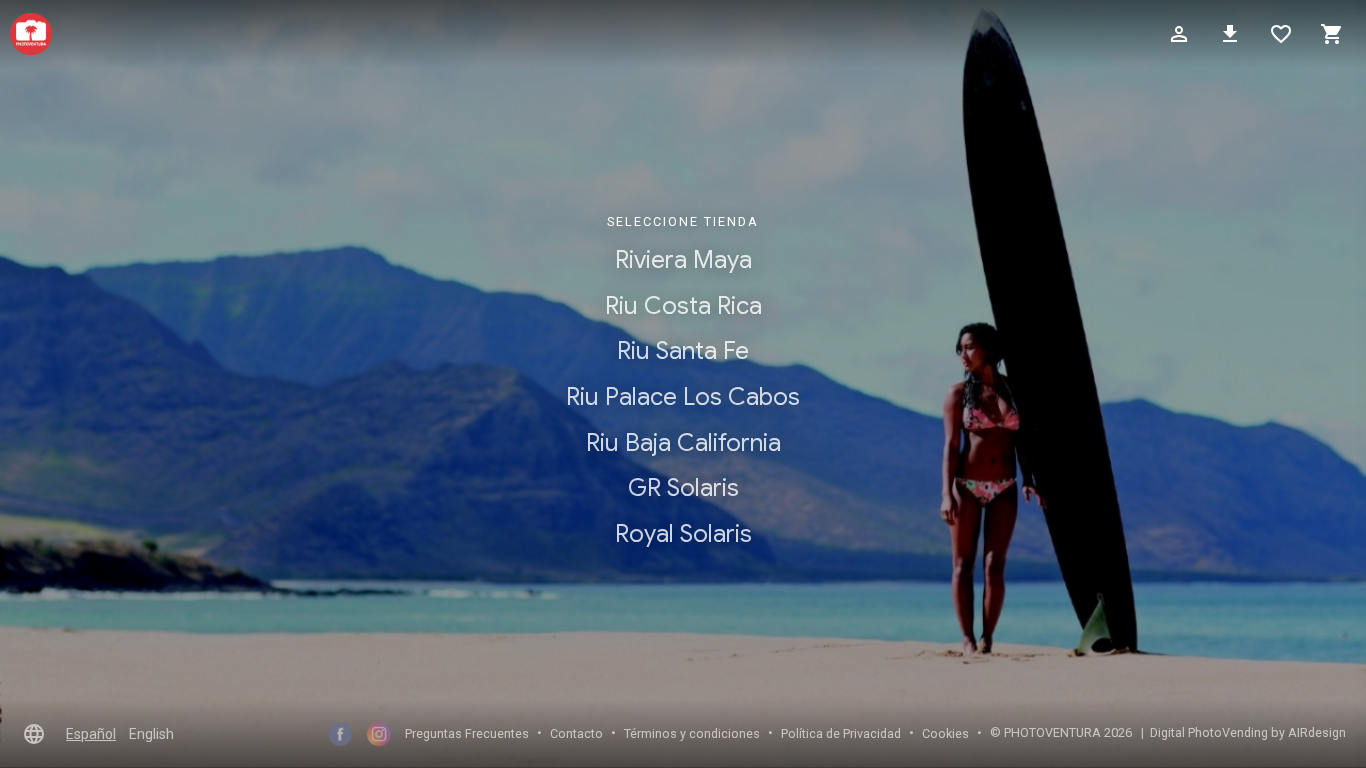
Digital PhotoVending (1209, 732)
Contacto (576, 733)
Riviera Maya (683, 260)
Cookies (945, 733)
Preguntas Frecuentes (467, 733)
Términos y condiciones (692, 733)
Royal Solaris (683, 534)
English (151, 734)
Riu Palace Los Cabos (683, 397)
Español (91, 734)
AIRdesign (1317, 732)
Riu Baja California (683, 442)
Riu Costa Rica (683, 306)
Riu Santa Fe (683, 351)
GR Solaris (683, 488)
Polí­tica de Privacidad (841, 733)
